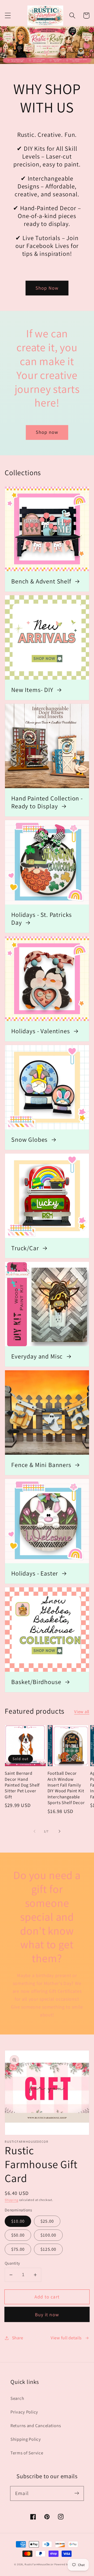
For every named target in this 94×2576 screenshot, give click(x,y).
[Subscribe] (77, 2493)
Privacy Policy (24, 2412)
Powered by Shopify (67, 2564)
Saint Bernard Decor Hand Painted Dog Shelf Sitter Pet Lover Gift (22, 1785)
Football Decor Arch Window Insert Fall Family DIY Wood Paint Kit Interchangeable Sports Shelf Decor (66, 1788)
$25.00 (47, 2221)
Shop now (47, 432)
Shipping (11, 2200)
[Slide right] (60, 1831)
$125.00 (48, 2249)
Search (17, 2398)
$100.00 (48, 2235)
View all (82, 1712)
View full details (66, 2338)
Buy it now (47, 2315)
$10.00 (18, 2221)
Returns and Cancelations (36, 2426)
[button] (8, 16)
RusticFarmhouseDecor (39, 2564)
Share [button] (18, 2338)
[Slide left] (34, 1831)
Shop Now (47, 288)
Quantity (12, 2263)
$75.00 (18, 2249)
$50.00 (18, 2235)
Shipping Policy (26, 2439)
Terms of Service (27, 2453)
